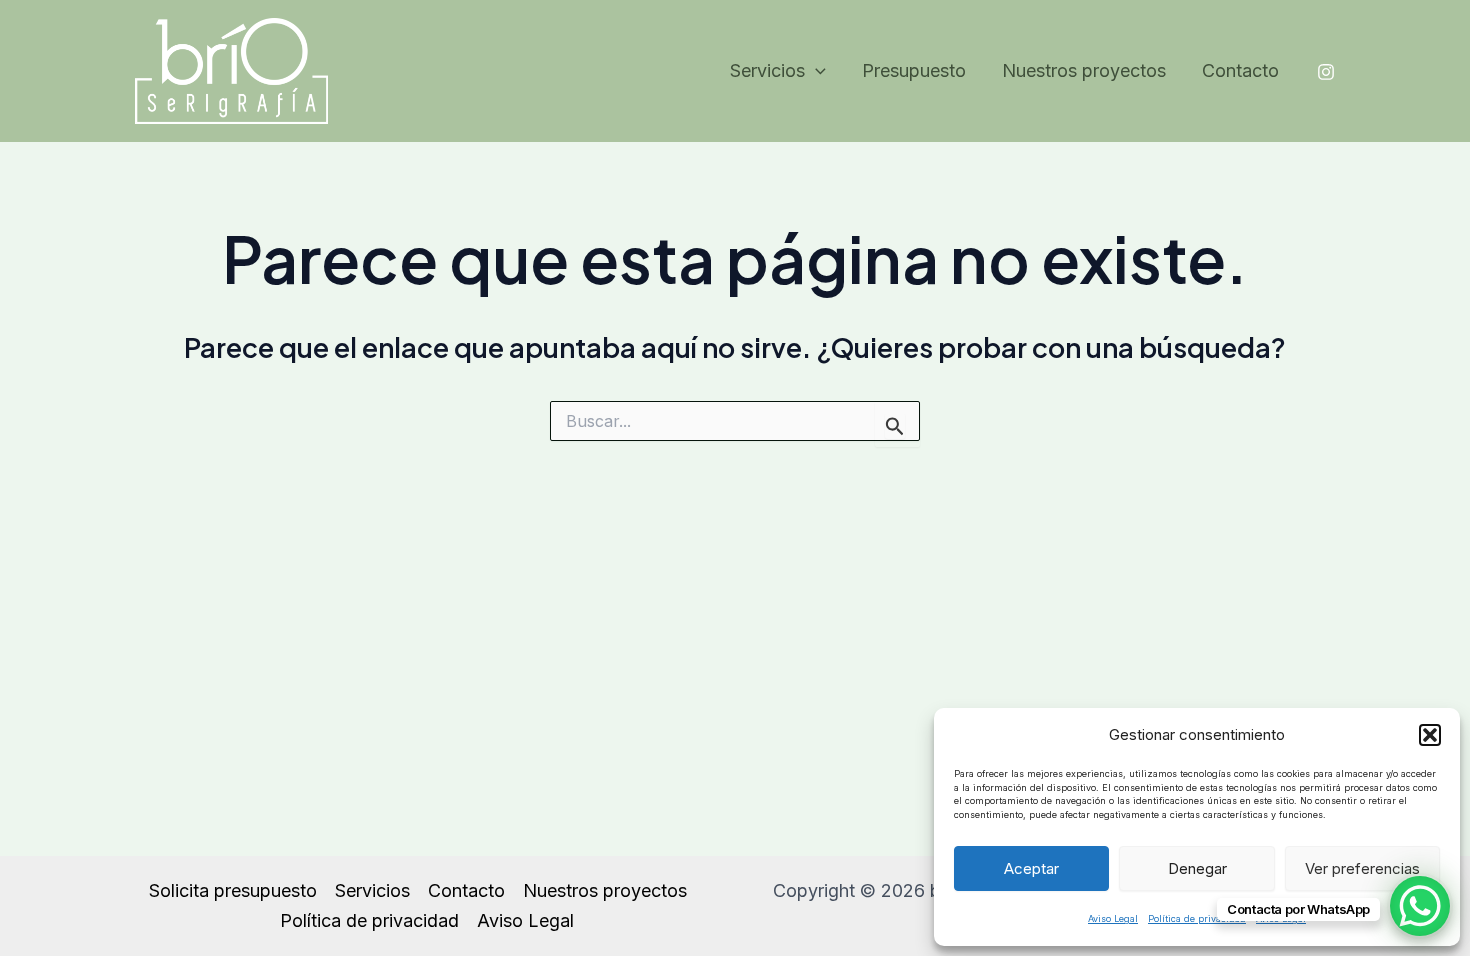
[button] (1430, 735)
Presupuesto (914, 70)
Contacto (1240, 70)
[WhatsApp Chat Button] (1420, 906)
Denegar (1197, 868)
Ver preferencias (1362, 868)
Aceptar (1031, 868)
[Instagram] (1326, 72)
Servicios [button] (767, 70)
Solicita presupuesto (233, 890)
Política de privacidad (1197, 918)
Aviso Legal (1113, 918)
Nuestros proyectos (1084, 70)
